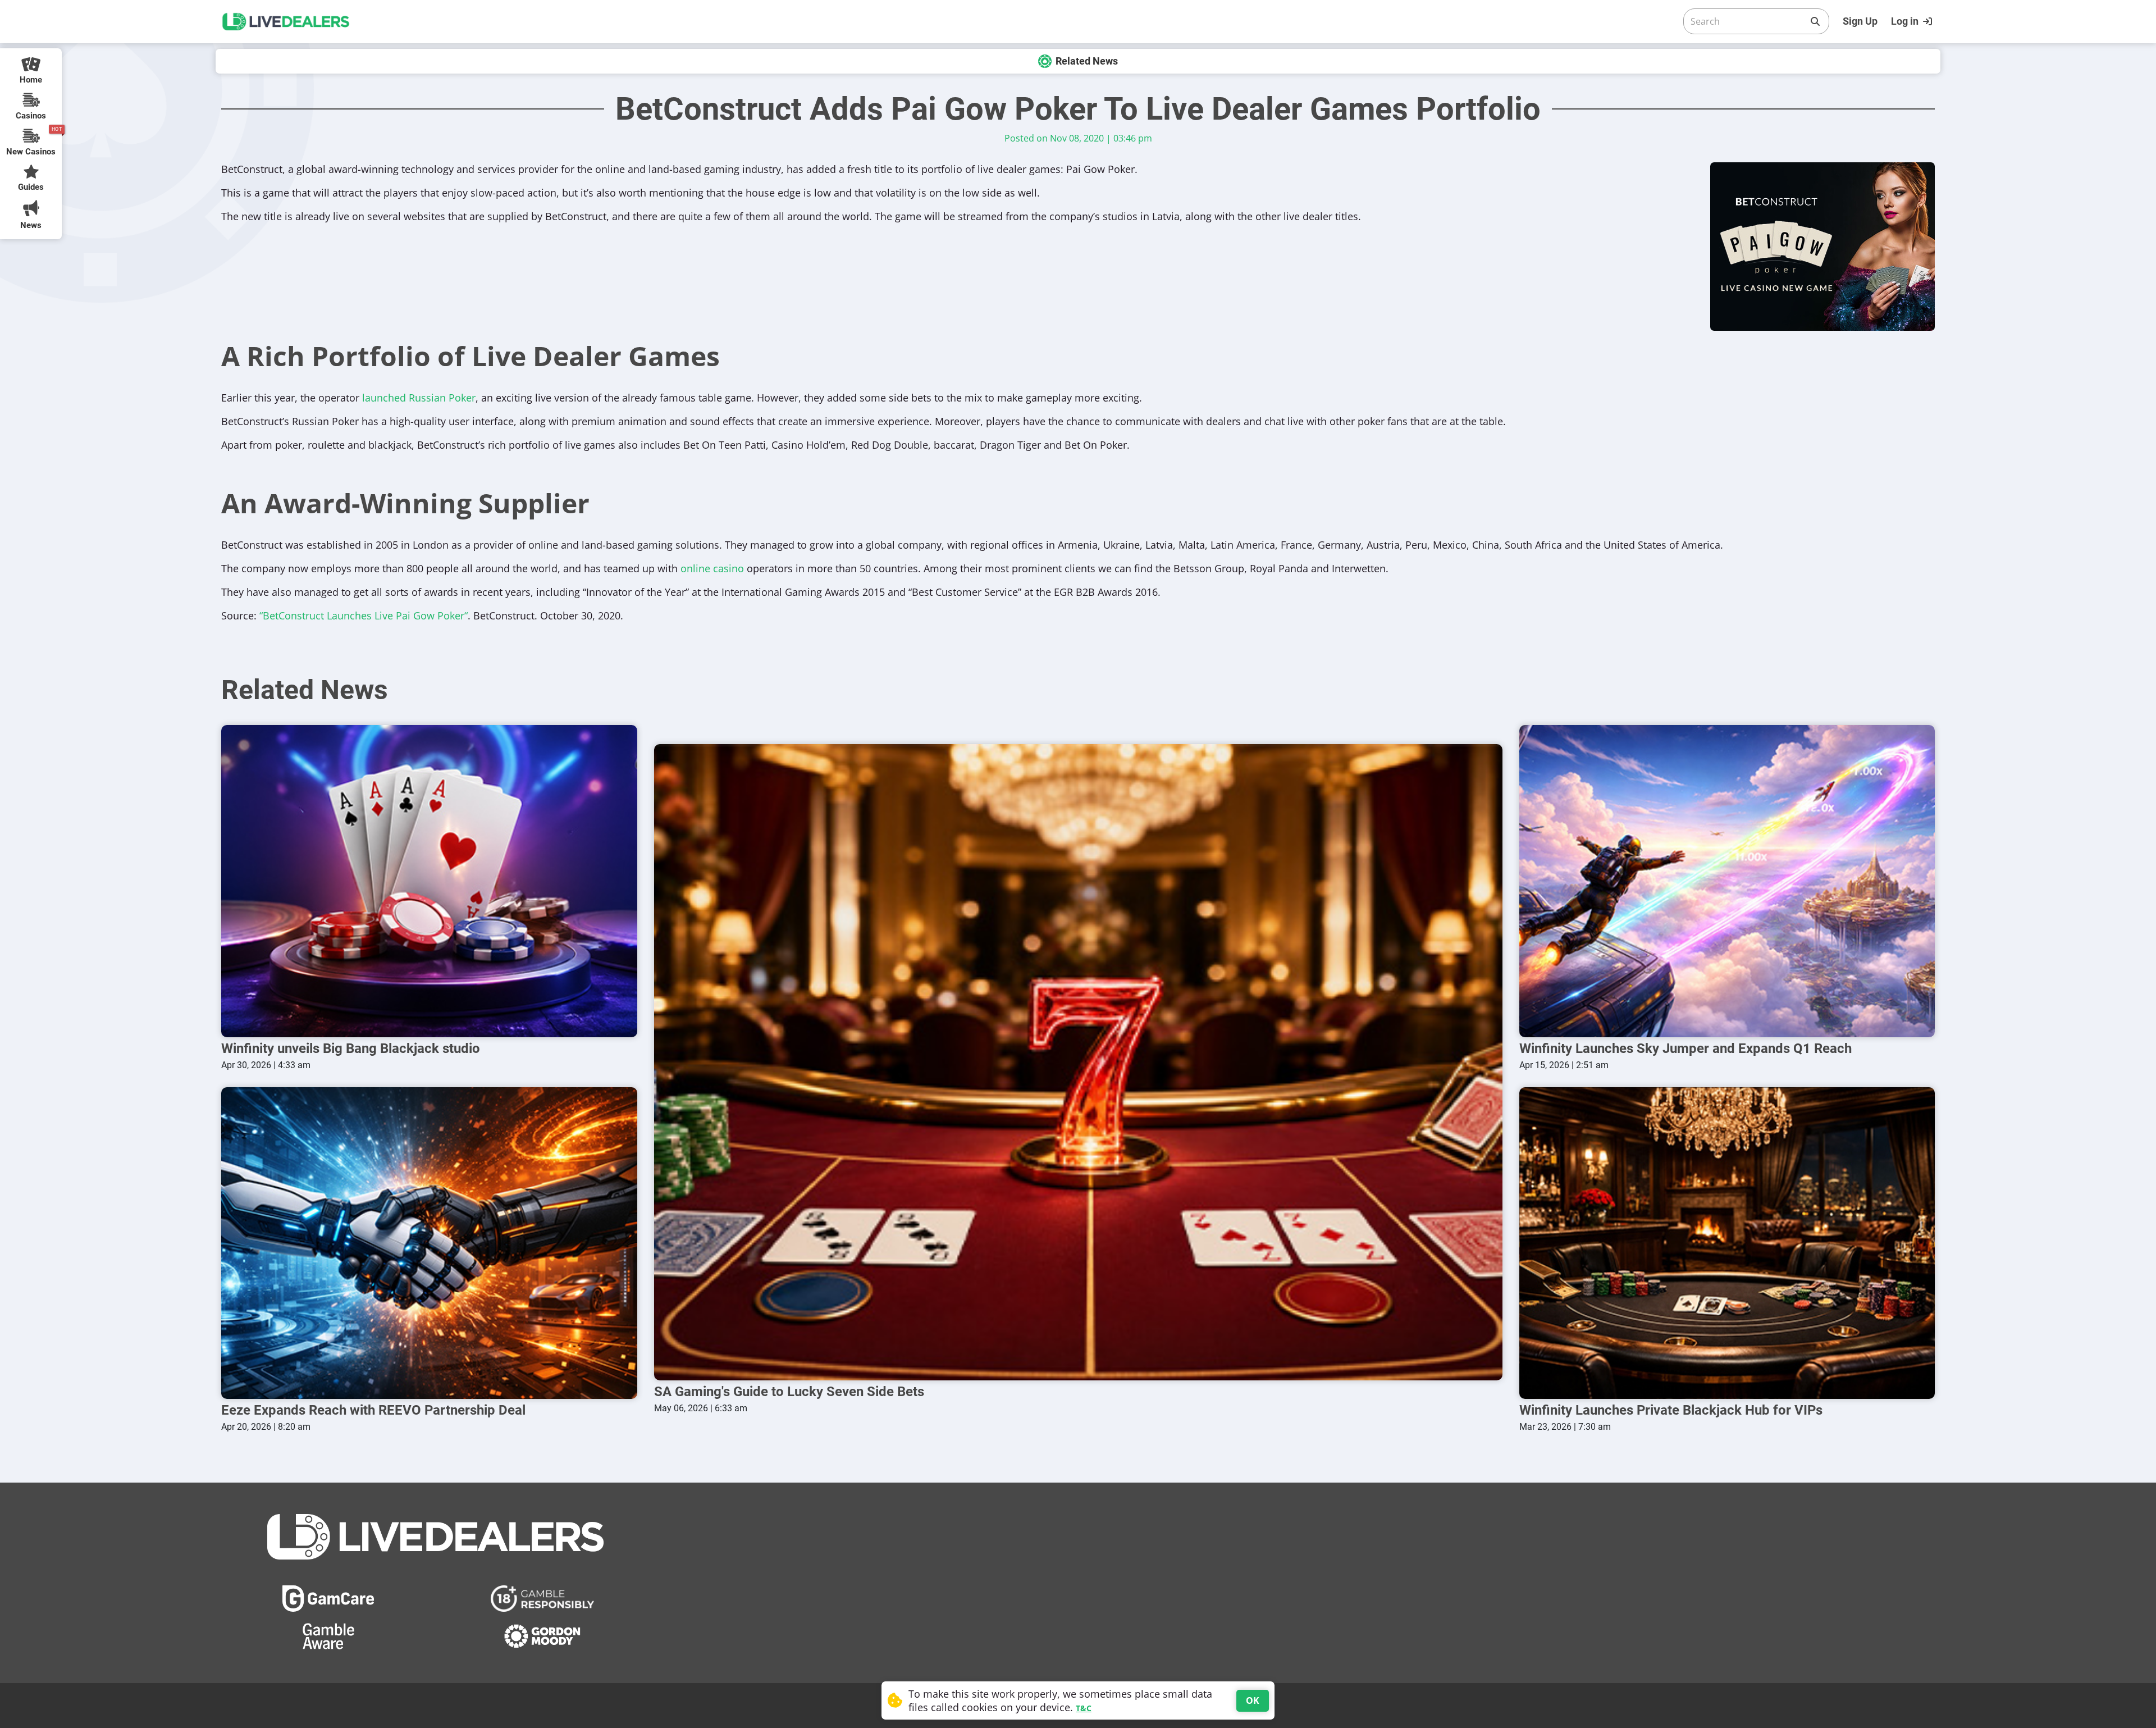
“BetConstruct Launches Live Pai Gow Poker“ (364, 615)
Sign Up (1860, 21)
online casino (712, 568)
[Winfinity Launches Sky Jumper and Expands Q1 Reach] (1727, 881)
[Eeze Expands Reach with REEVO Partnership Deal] (429, 1243)
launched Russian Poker (419, 398)
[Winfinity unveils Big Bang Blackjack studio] (429, 881)
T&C (1084, 1708)
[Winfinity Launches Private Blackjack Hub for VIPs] (1727, 1243)
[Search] (1815, 21)
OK (1253, 1700)
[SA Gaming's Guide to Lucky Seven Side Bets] (1078, 1062)
